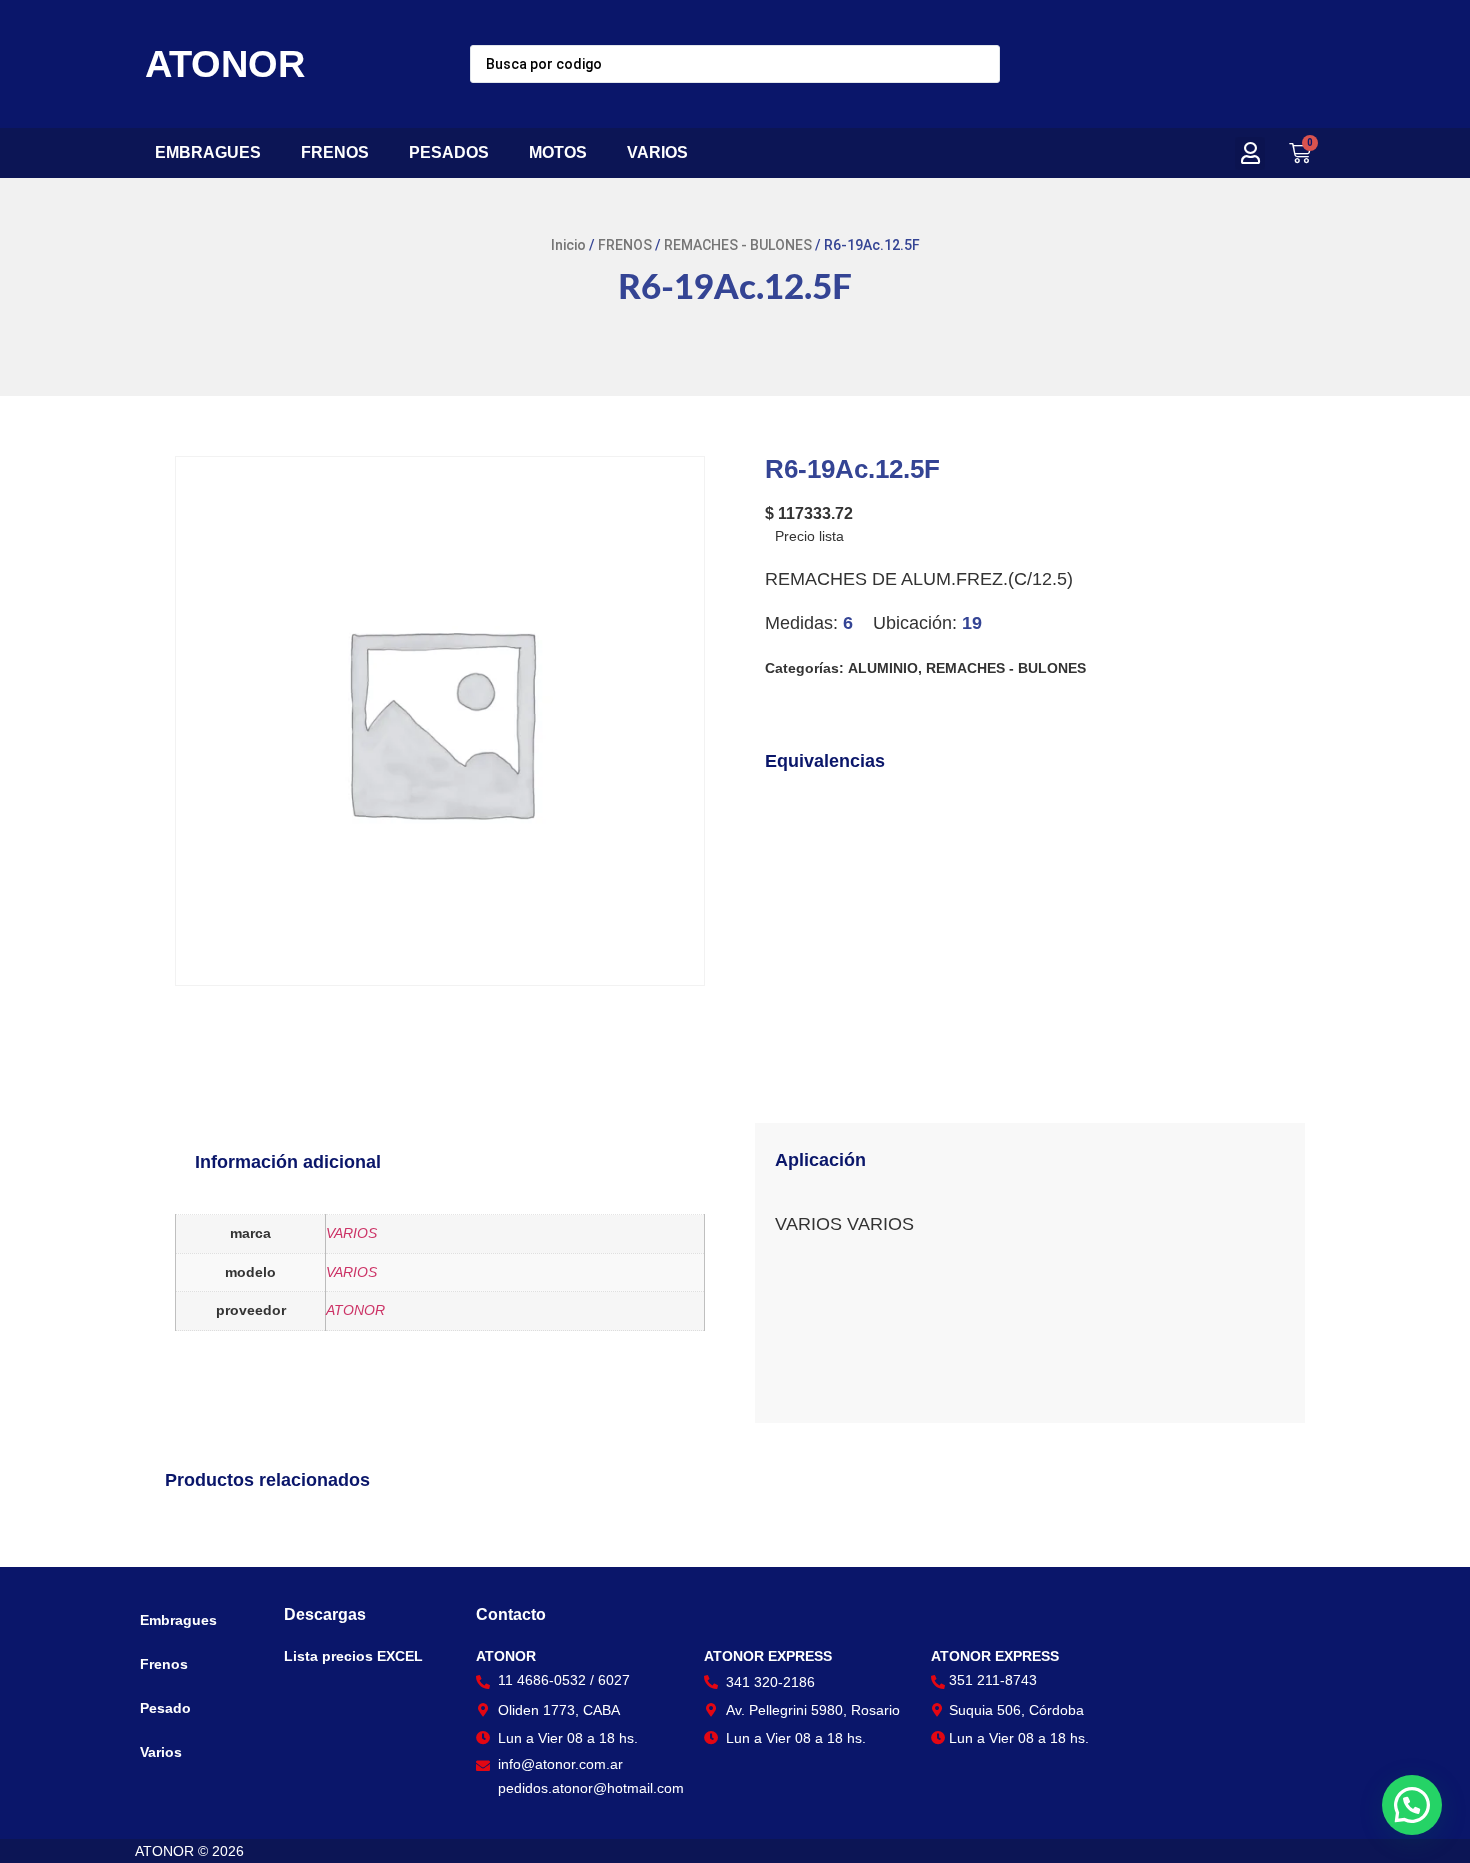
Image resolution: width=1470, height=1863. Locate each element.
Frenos (164, 1664)
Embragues (178, 1620)
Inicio (568, 245)
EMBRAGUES (208, 152)
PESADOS (449, 152)
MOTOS (558, 152)
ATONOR (225, 64)
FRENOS (335, 152)
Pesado (165, 1708)
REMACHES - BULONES (738, 245)
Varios (161, 1752)
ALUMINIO (883, 668)
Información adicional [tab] (288, 1162)
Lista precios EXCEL (353, 1656)
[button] (1250, 153)
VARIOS (657, 152)
